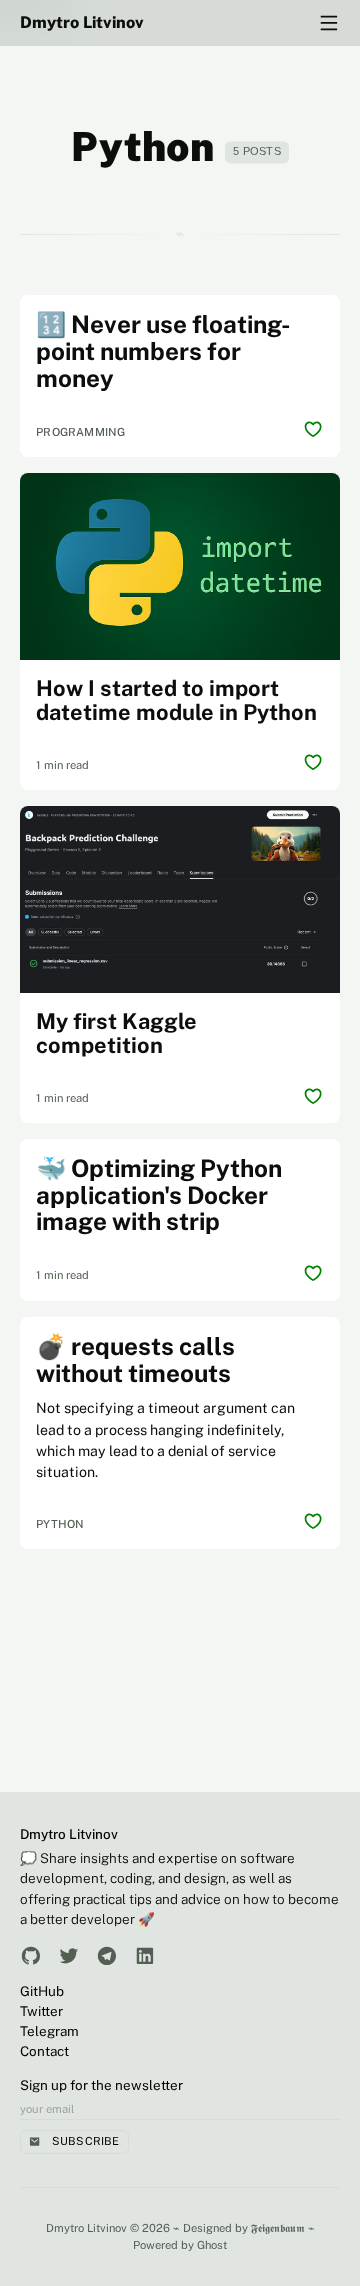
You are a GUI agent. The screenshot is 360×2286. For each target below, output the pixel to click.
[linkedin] (145, 1956)
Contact (44, 2051)
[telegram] (107, 1956)
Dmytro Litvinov (82, 22)
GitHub (42, 1991)
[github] (31, 1956)
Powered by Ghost (180, 2245)
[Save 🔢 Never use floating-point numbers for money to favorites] (313, 430)
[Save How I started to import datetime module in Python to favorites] (313, 763)
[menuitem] (180, 1991)
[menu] (329, 23)
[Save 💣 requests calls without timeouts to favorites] (313, 1522)
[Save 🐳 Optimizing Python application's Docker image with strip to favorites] (313, 1273)
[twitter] (69, 1956)
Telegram (49, 2031)
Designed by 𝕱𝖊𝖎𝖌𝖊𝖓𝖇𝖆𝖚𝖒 (244, 2228)
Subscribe (86, 2141)
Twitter (41, 2011)
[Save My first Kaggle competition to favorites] (313, 1096)
